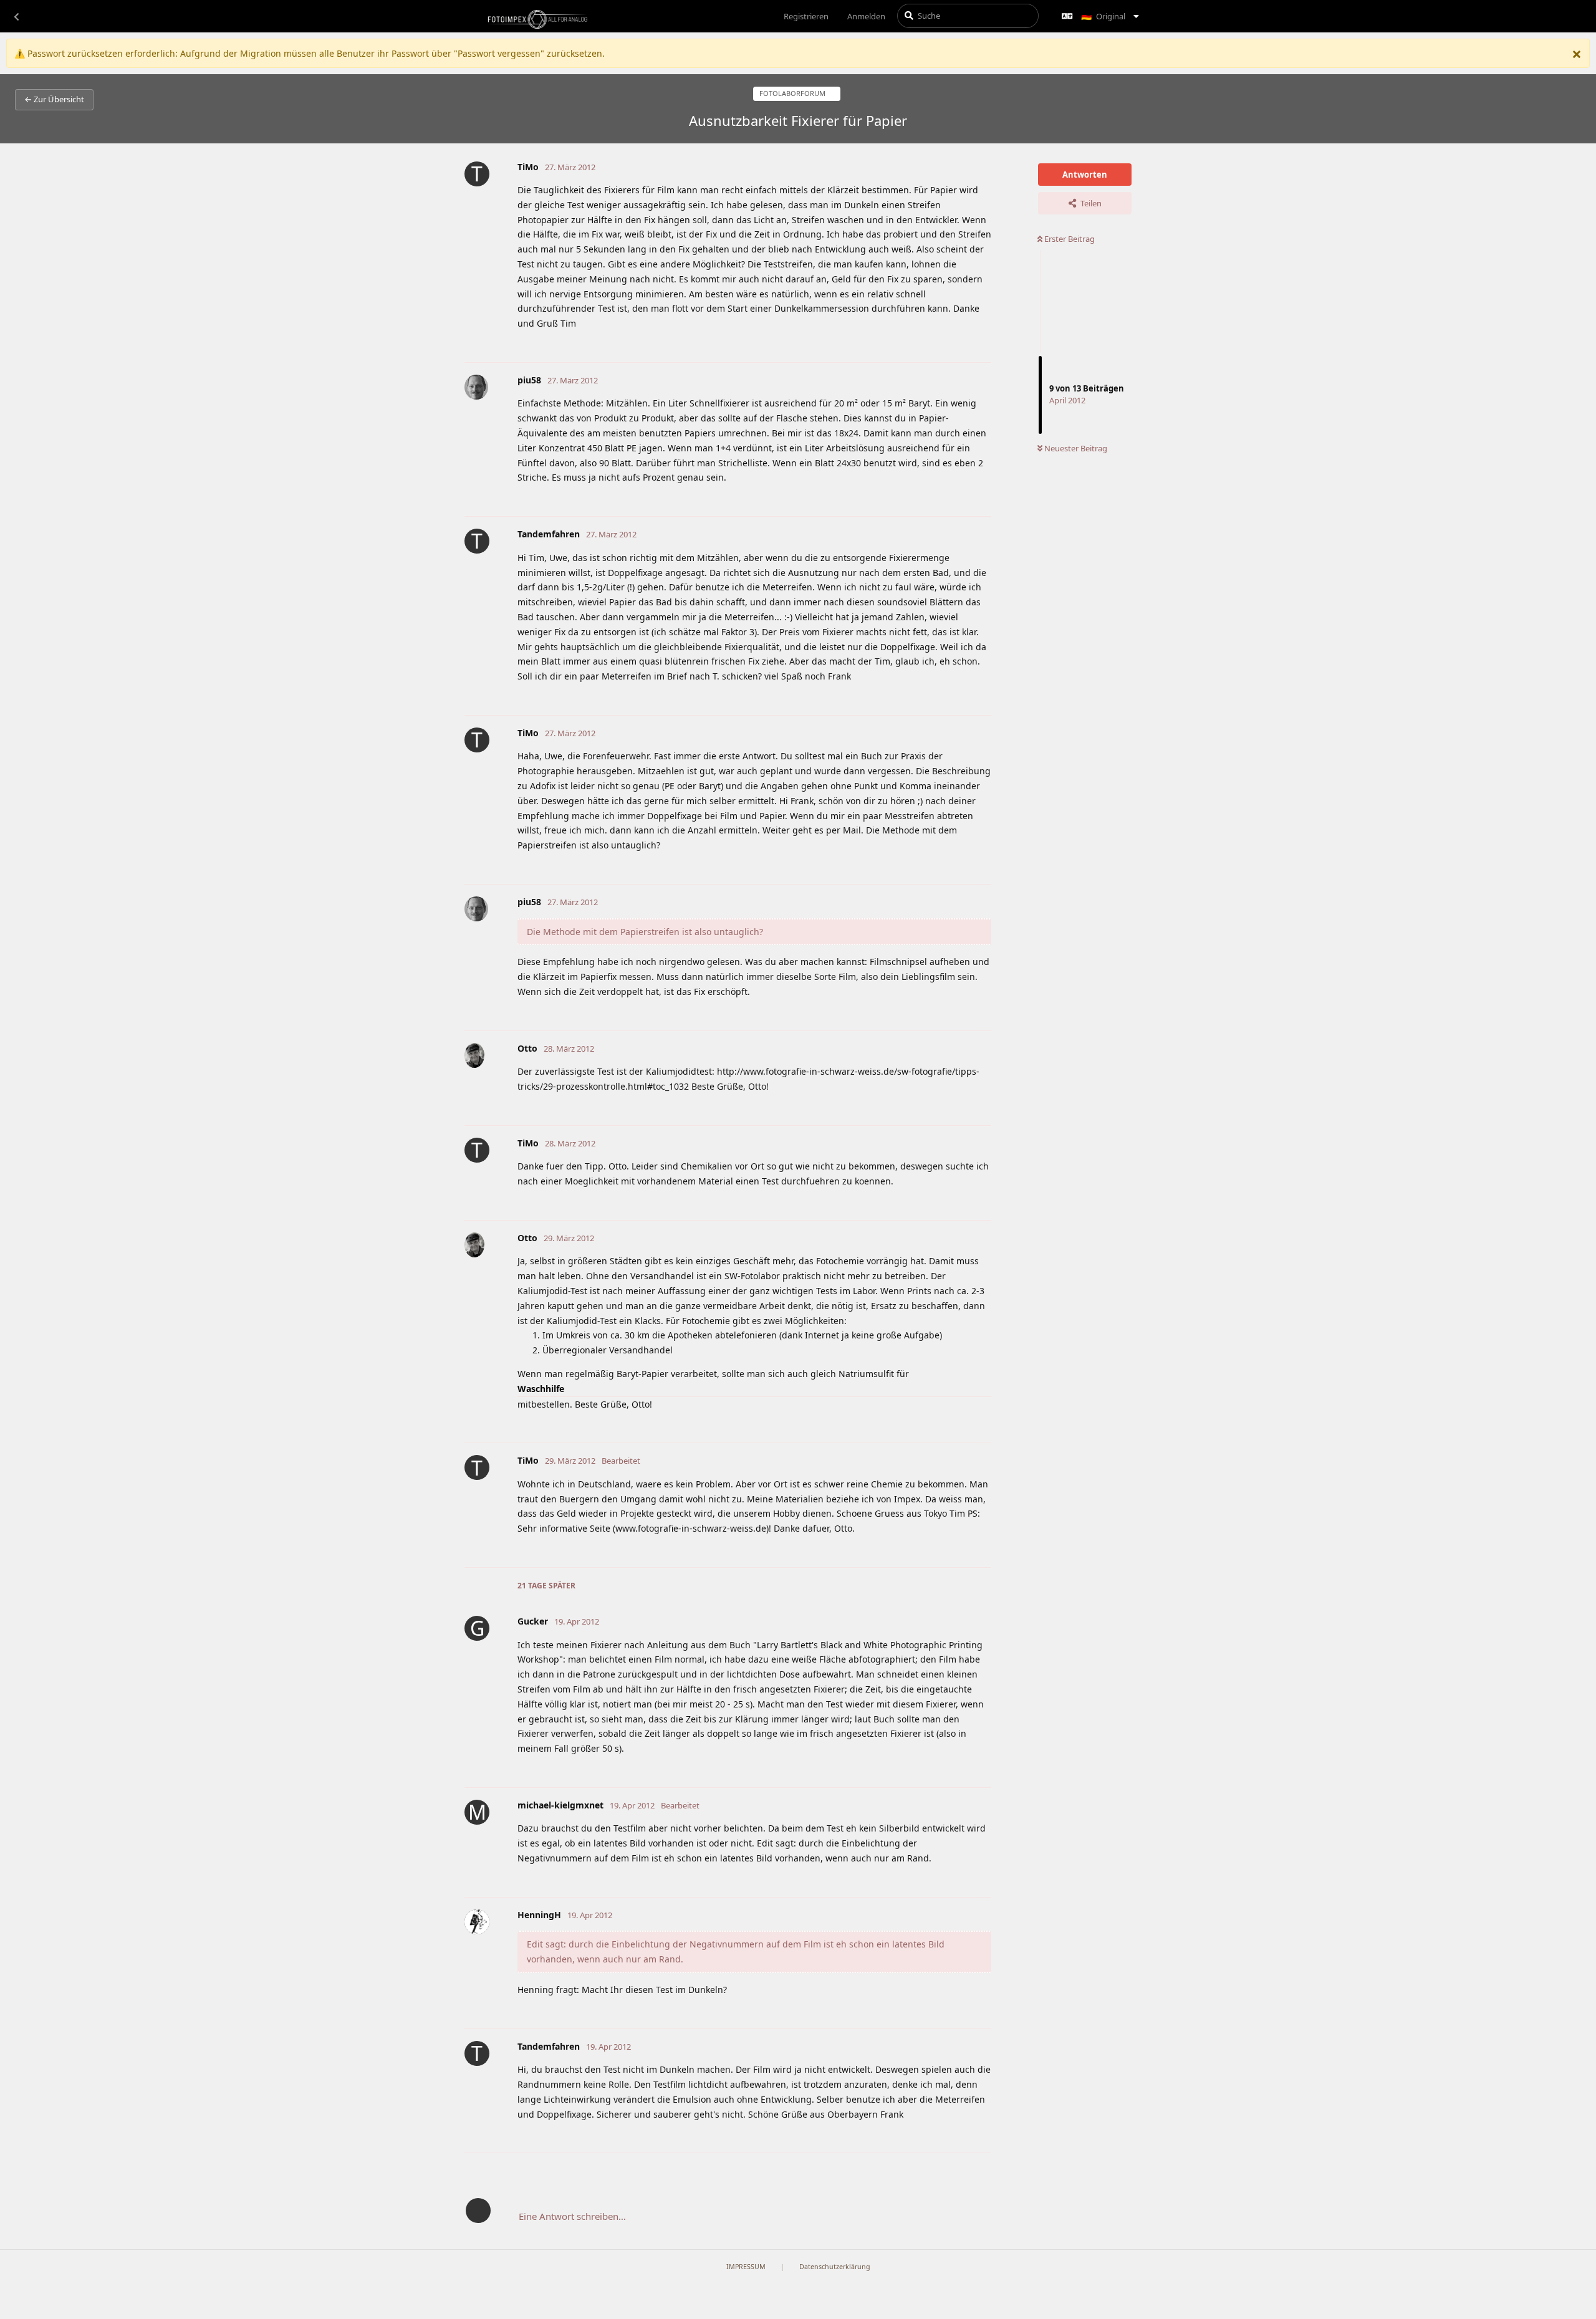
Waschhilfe (541, 1389)
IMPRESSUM (746, 2267)
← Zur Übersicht (54, 99)
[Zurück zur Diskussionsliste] (16, 16)
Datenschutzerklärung (835, 2267)
